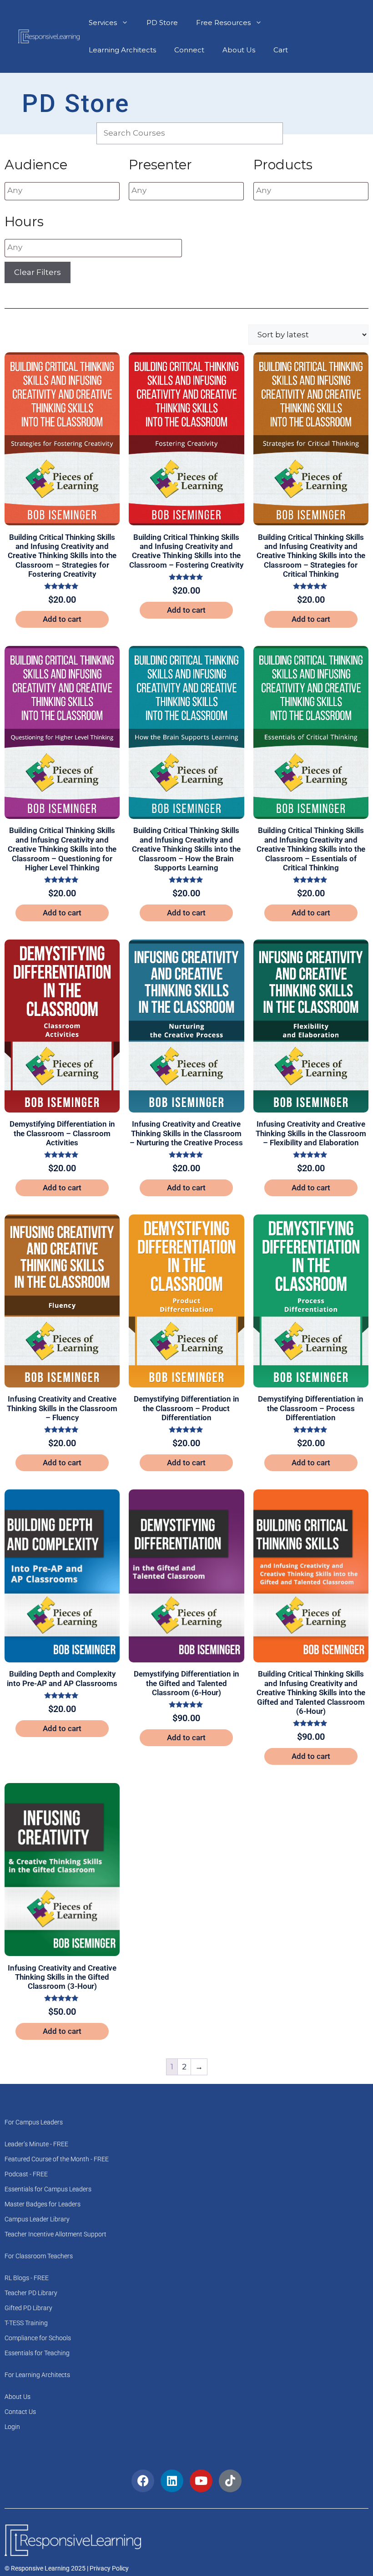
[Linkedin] (172, 2481)
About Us (239, 50)
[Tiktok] (230, 2481)
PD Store (162, 23)
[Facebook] (143, 2481)
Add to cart (62, 619)
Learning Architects (122, 50)
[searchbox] (62, 191)
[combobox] (62, 191)
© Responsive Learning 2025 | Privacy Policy (67, 2568)
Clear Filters (38, 272)
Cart (281, 50)
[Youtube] (201, 2481)
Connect (189, 50)
